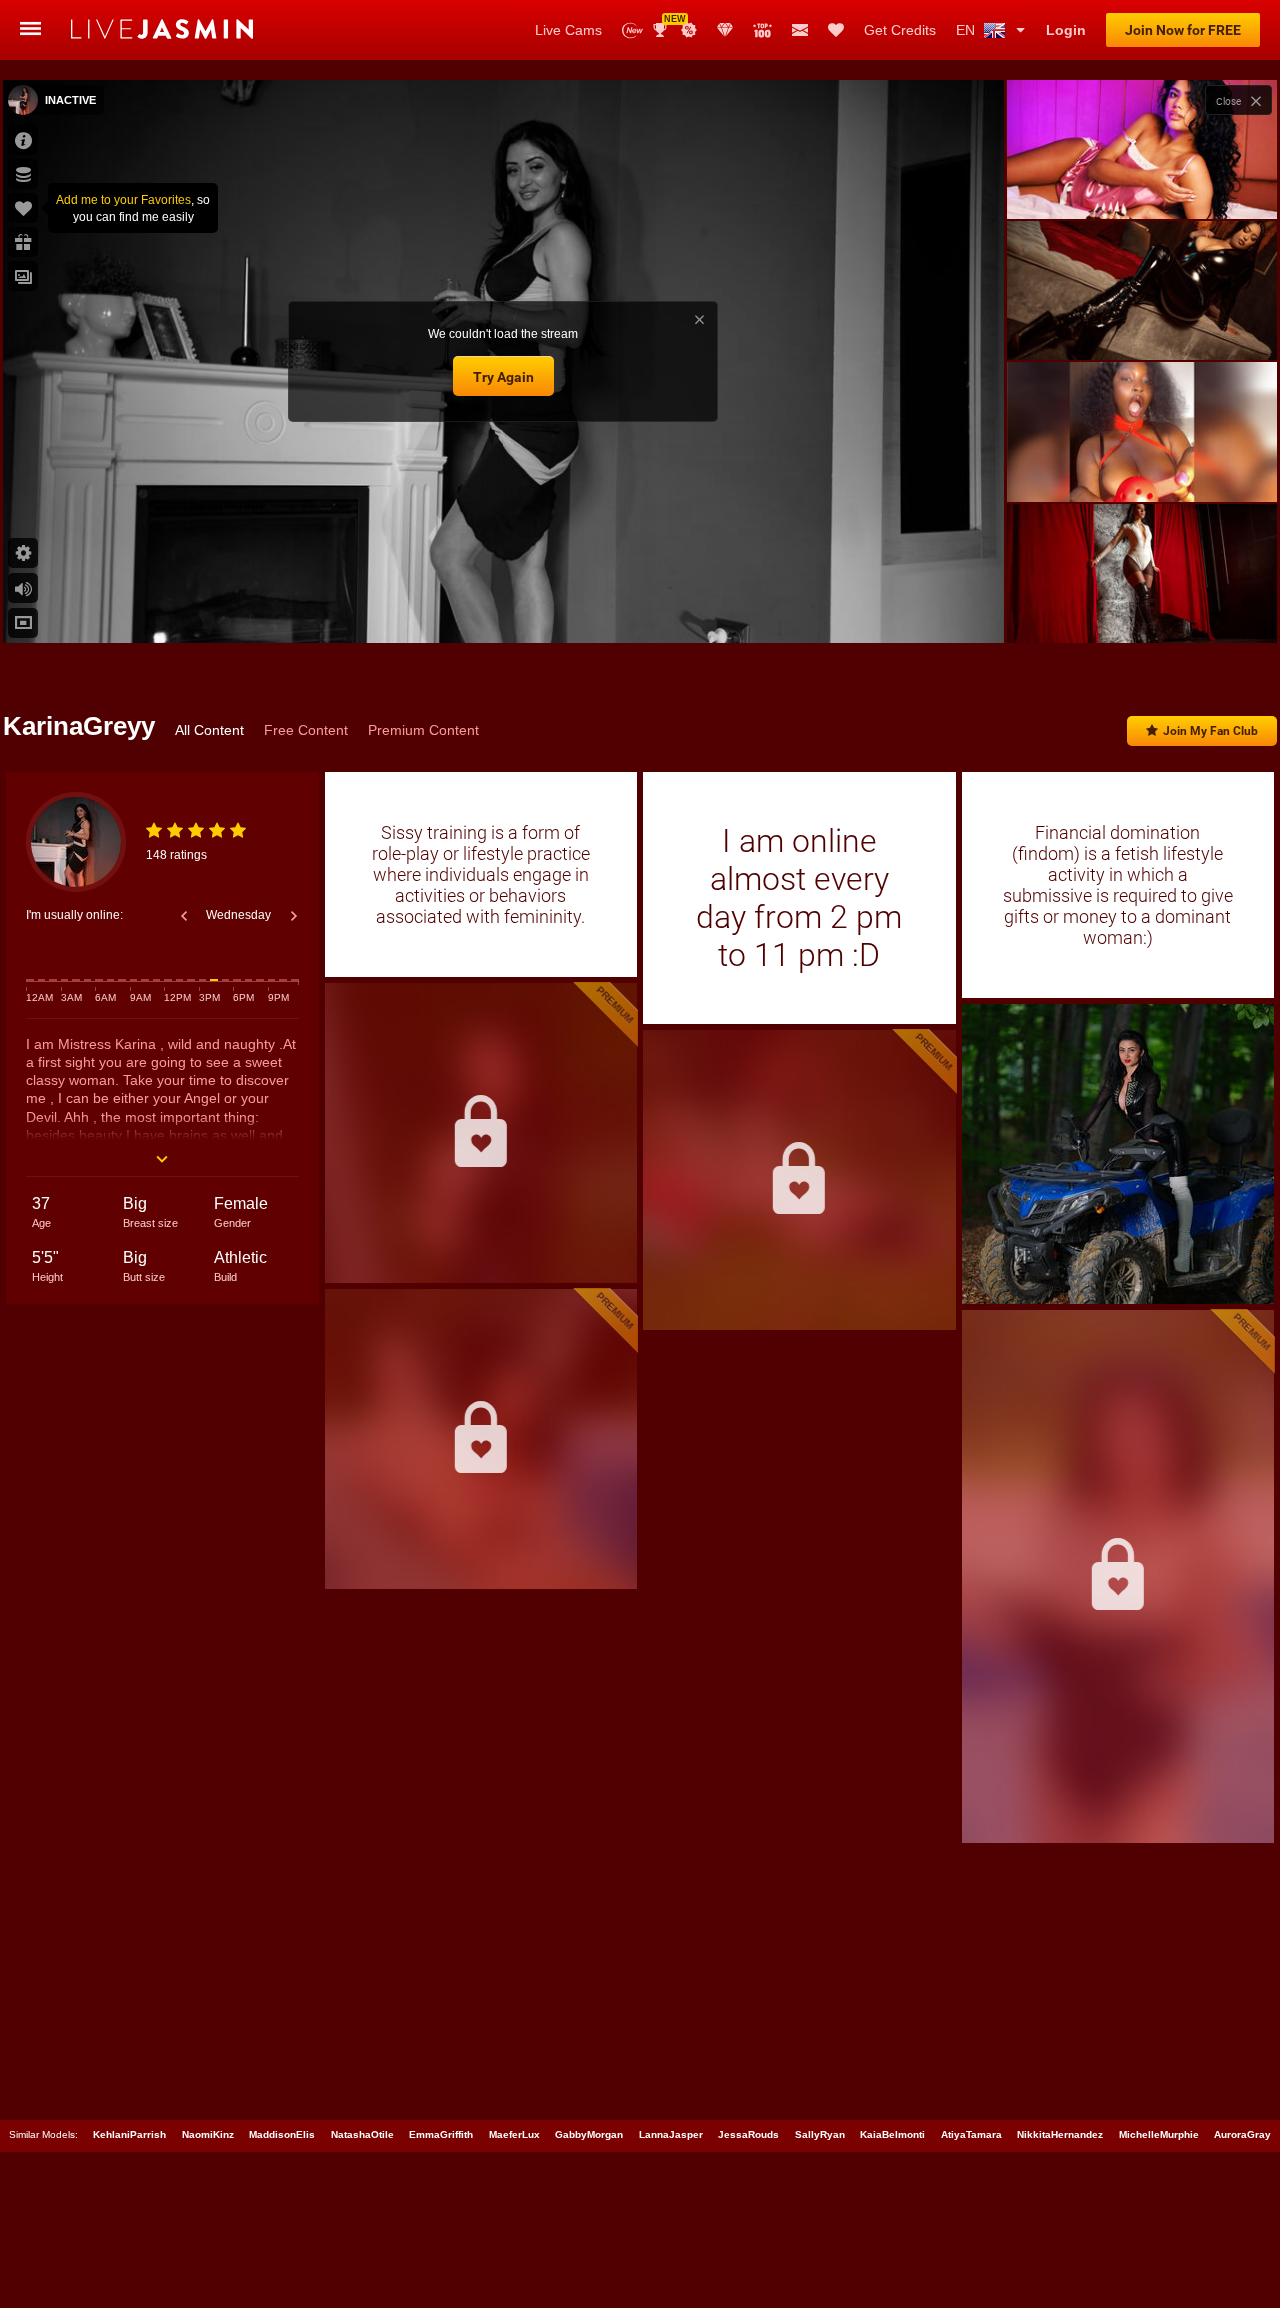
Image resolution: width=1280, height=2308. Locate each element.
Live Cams (568, 30)
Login (1066, 30)
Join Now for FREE (1183, 30)
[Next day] (294, 916)
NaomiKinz (208, 2134)
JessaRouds (748, 2134)
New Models (632, 30)
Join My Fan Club (1210, 731)
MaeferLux (514, 2134)
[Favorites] (836, 30)
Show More (1141, 609)
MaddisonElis (282, 2134)
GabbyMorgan (589, 2134)
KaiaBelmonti (892, 2134)
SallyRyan (820, 2134)
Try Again (503, 377)
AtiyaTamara (971, 2134)
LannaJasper (671, 2134)
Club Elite (725, 30)
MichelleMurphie (1159, 2134)
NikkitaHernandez (1060, 2134)
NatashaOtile (362, 2134)
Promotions (689, 30)
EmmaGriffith (441, 2134)
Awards (667, 23)
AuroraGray (1242, 2134)
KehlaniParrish (129, 2134)
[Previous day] (184, 916)
